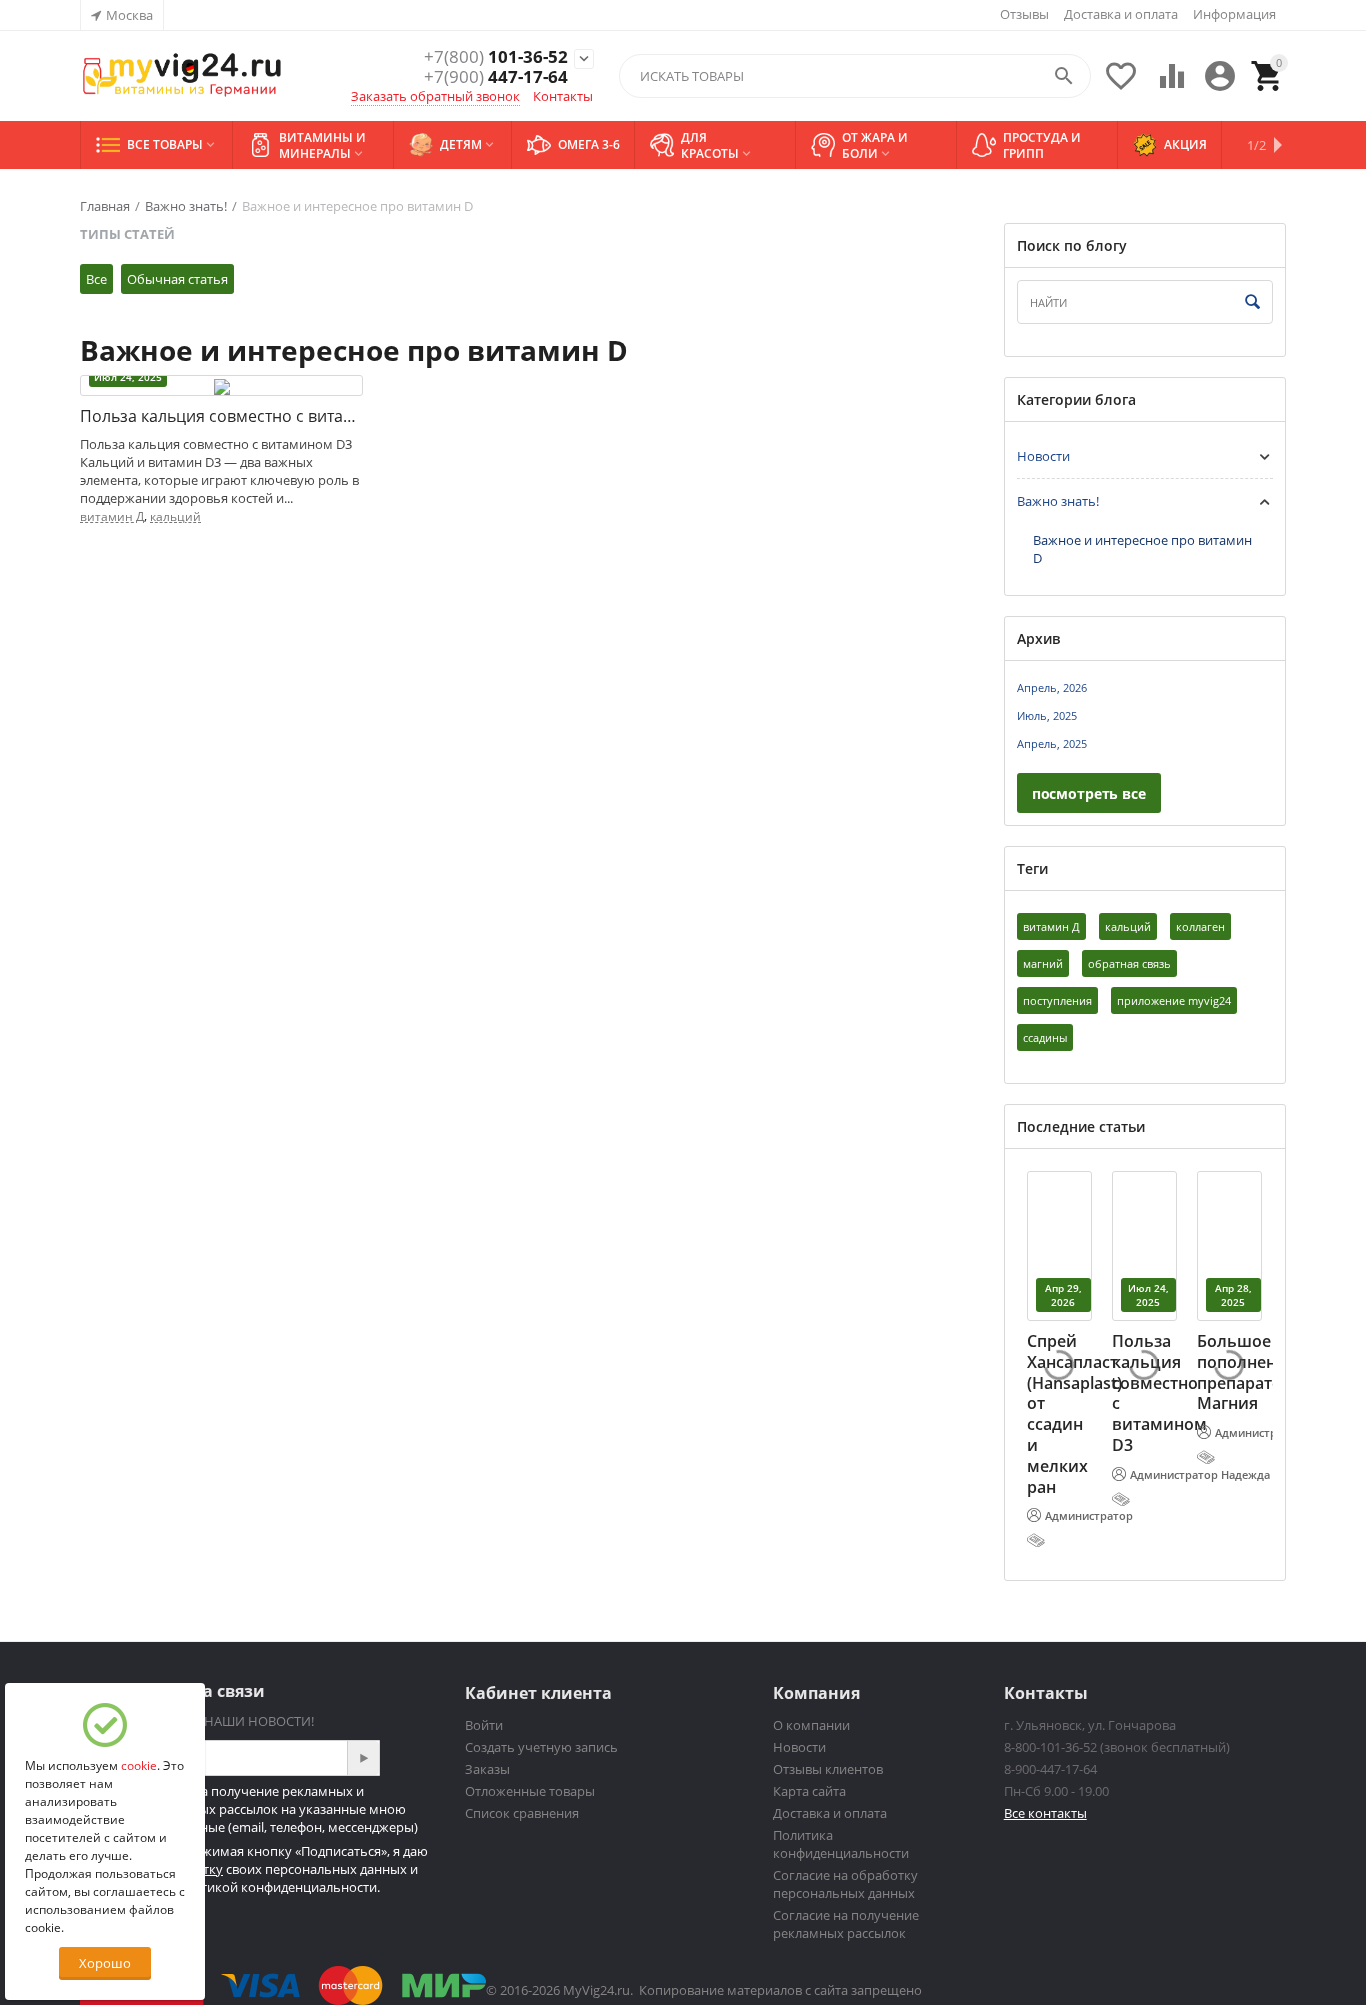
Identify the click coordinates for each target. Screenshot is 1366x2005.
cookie (139, 1765)
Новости (1043, 456)
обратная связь (1129, 963)
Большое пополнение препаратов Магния (1246, 1372)
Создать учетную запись (541, 1747)
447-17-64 (496, 77)
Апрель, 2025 (1052, 743)
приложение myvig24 (1174, 1000)
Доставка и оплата (1121, 14)
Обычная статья (177, 279)
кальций (175, 516)
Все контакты (1045, 1813)
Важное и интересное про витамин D (1142, 549)
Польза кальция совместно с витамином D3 (221, 416)
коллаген (1200, 926)
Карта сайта (809, 1791)
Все (96, 279)
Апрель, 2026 (1052, 687)
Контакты (563, 96)
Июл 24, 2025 (128, 377)
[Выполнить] (363, 1758)
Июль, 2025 (1047, 715)
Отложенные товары (530, 1791)
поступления (1057, 1000)
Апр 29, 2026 (1063, 1295)
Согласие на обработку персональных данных (845, 1884)
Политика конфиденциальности (841, 1844)
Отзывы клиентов (828, 1769)
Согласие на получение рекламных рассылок (846, 1924)
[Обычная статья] (1038, 1540)
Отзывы (1024, 14)
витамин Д (112, 516)
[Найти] (1253, 303)
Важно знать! (1058, 501)
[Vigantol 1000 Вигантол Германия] (182, 75)
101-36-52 (496, 57)
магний (1043, 963)
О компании (811, 1725)
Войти (484, 1725)
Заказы (487, 1769)
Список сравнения (522, 1813)
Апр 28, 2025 (1233, 1295)
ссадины (1045, 1037)
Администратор (1089, 1515)
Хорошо (105, 1963)
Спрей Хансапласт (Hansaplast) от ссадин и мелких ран (1074, 1414)
